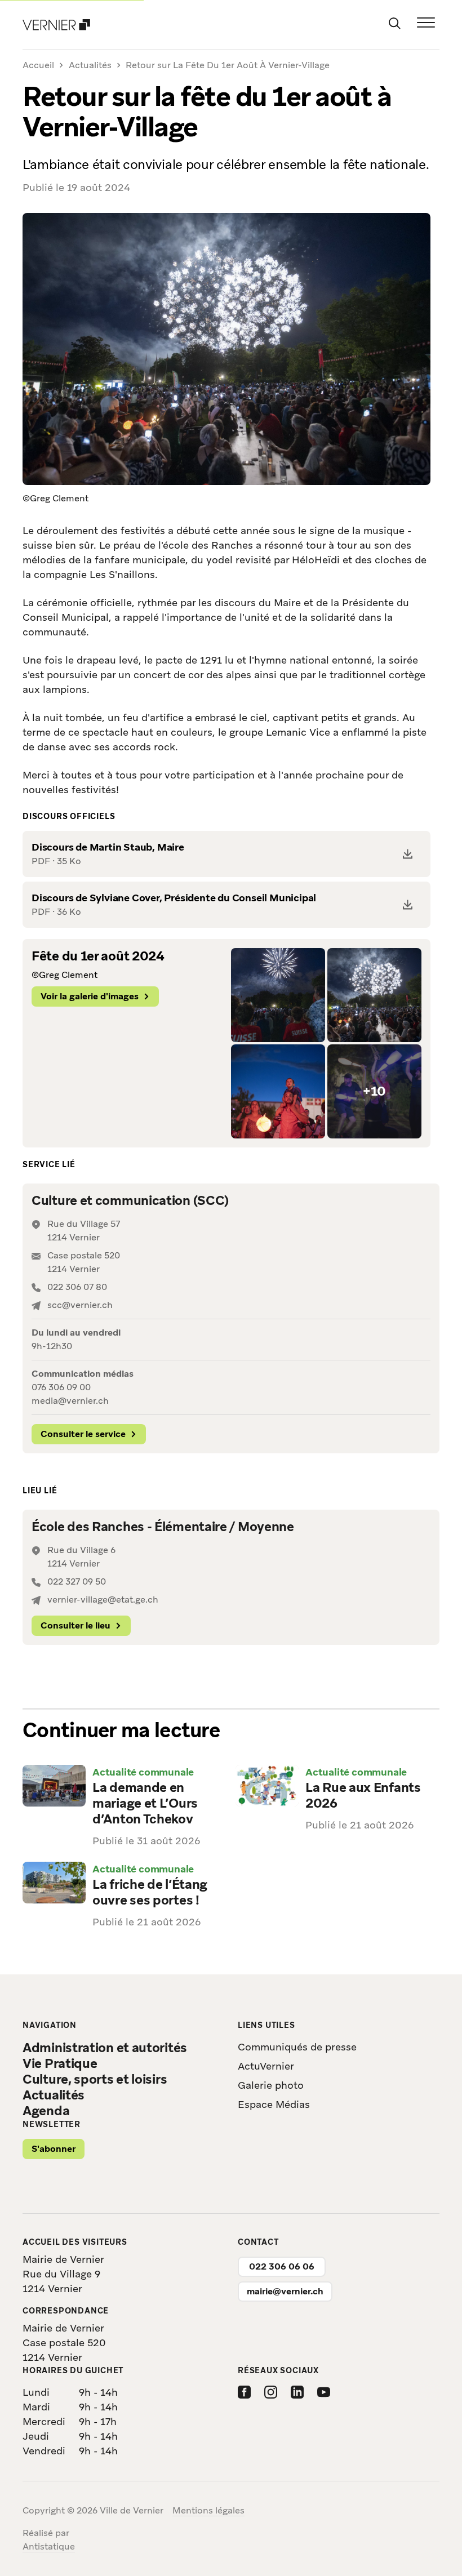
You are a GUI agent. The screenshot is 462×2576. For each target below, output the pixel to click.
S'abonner (54, 2149)
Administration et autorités (105, 2048)
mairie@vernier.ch (285, 2291)
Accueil (38, 66)
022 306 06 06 (282, 2266)
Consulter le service (83, 1434)
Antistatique (49, 2546)
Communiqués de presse (297, 2047)
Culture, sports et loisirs (95, 2079)
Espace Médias (274, 2104)
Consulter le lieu (75, 1625)
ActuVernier (266, 2066)
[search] (394, 23)
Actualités (90, 65)
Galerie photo (271, 2085)
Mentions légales (208, 2510)
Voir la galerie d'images (90, 996)
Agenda (46, 2111)
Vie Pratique (60, 2063)
